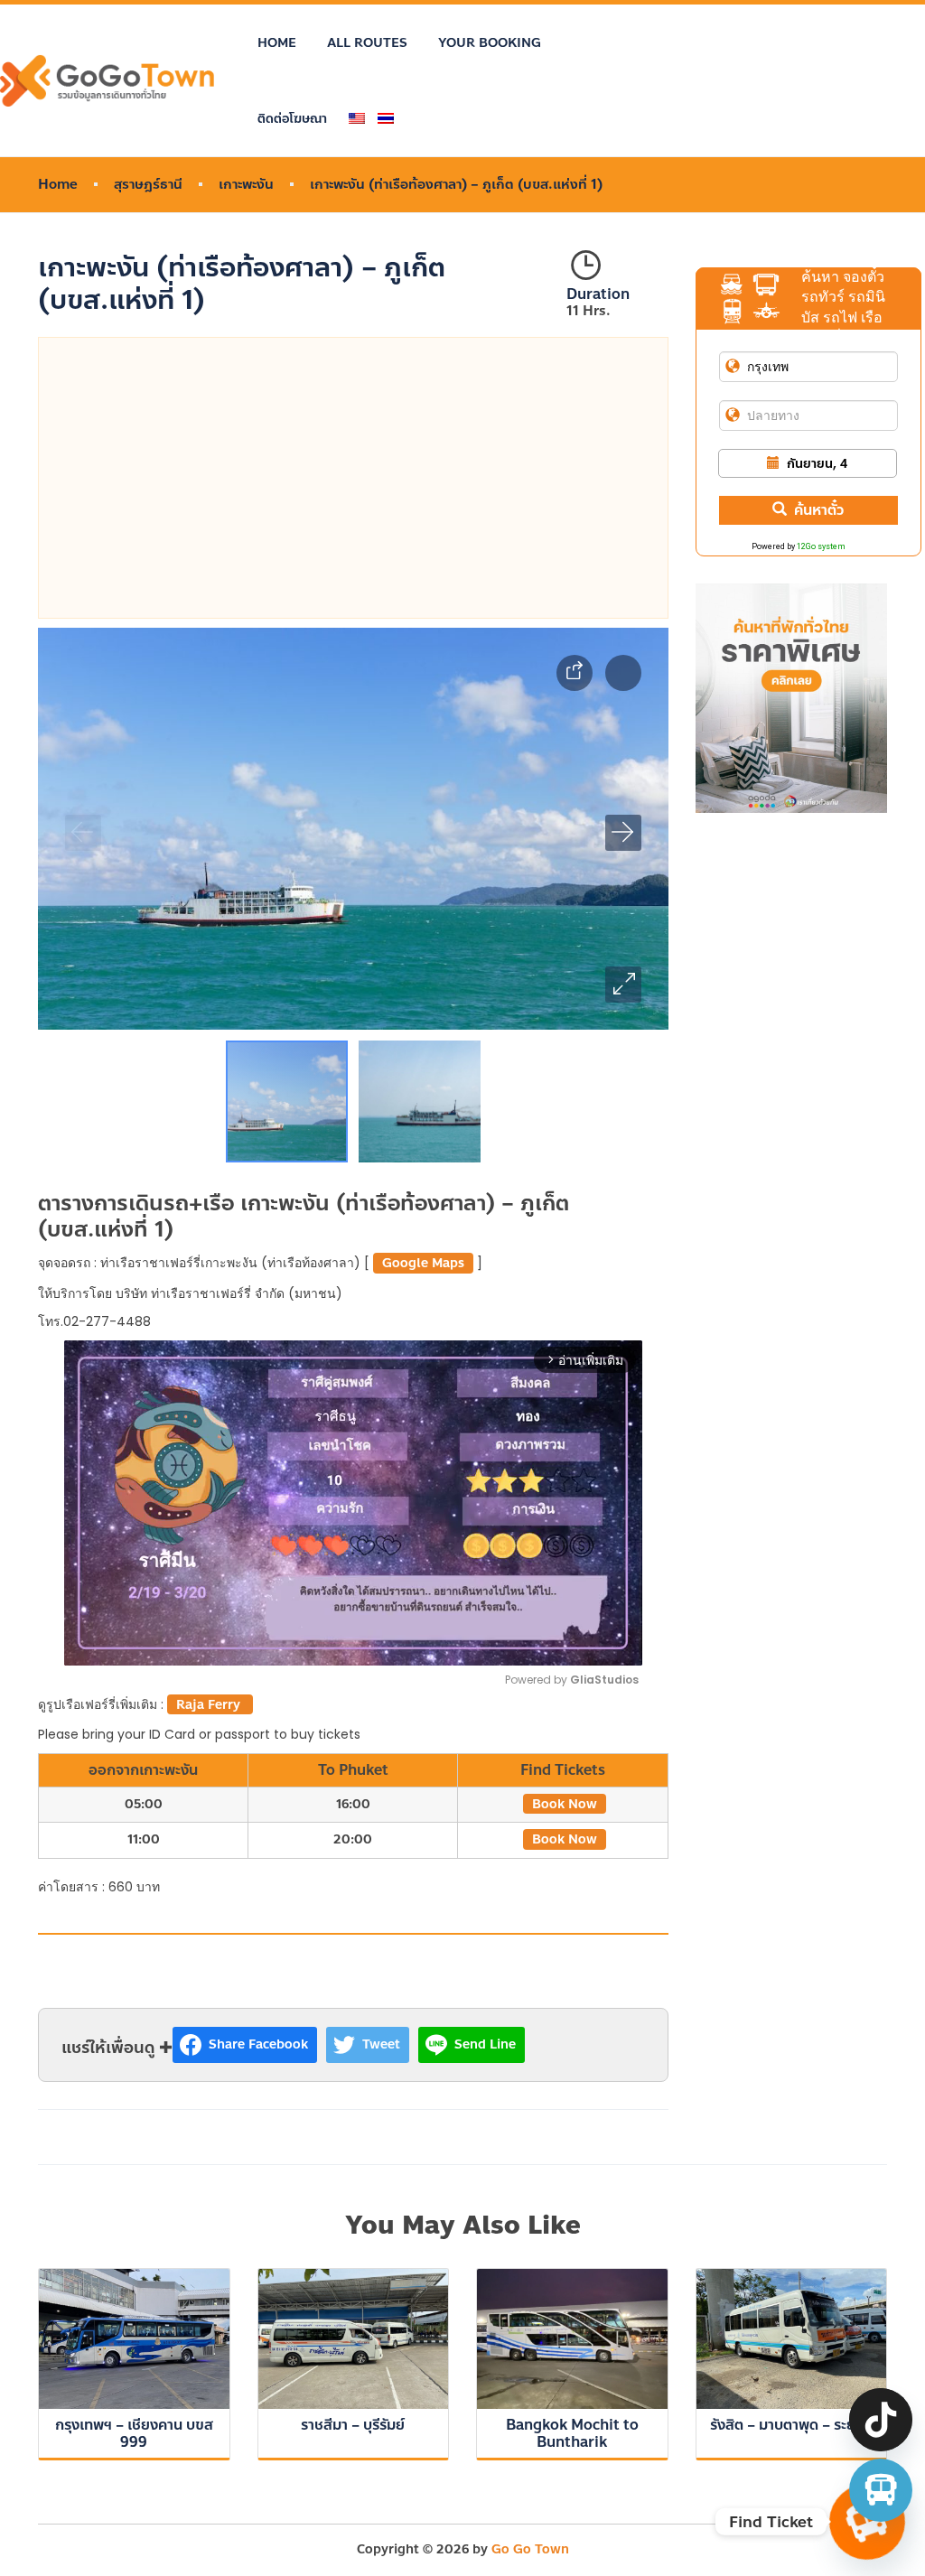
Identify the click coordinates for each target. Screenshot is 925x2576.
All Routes (367, 43)
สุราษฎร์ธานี (148, 185)
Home (277, 43)
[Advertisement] (353, 478)
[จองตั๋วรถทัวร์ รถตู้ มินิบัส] (881, 2490)
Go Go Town (530, 2549)
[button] (623, 985)
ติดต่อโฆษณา (292, 119)
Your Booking (490, 43)
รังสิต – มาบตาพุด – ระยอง (791, 2425)
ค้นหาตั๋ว (819, 510)
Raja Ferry (210, 1705)
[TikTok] (881, 2420)
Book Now (565, 1804)
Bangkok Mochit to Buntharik (572, 2433)
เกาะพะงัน (246, 185)
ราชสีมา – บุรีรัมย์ (353, 2425)
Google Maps (423, 1263)
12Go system (821, 546)
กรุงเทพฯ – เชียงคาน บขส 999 (134, 2433)
